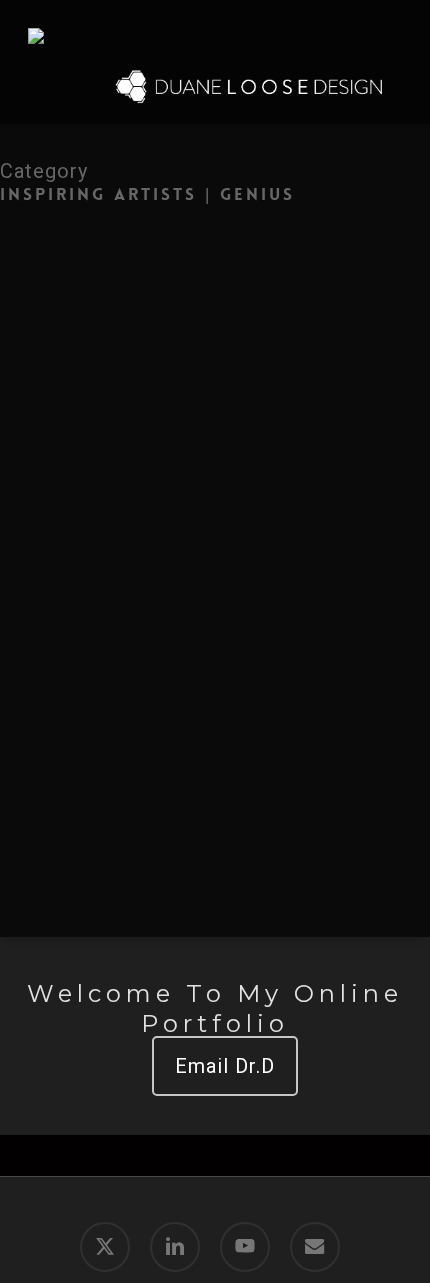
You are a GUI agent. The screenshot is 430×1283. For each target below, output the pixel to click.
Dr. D (142, 468)
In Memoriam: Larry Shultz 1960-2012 (229, 419)
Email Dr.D (225, 1066)
